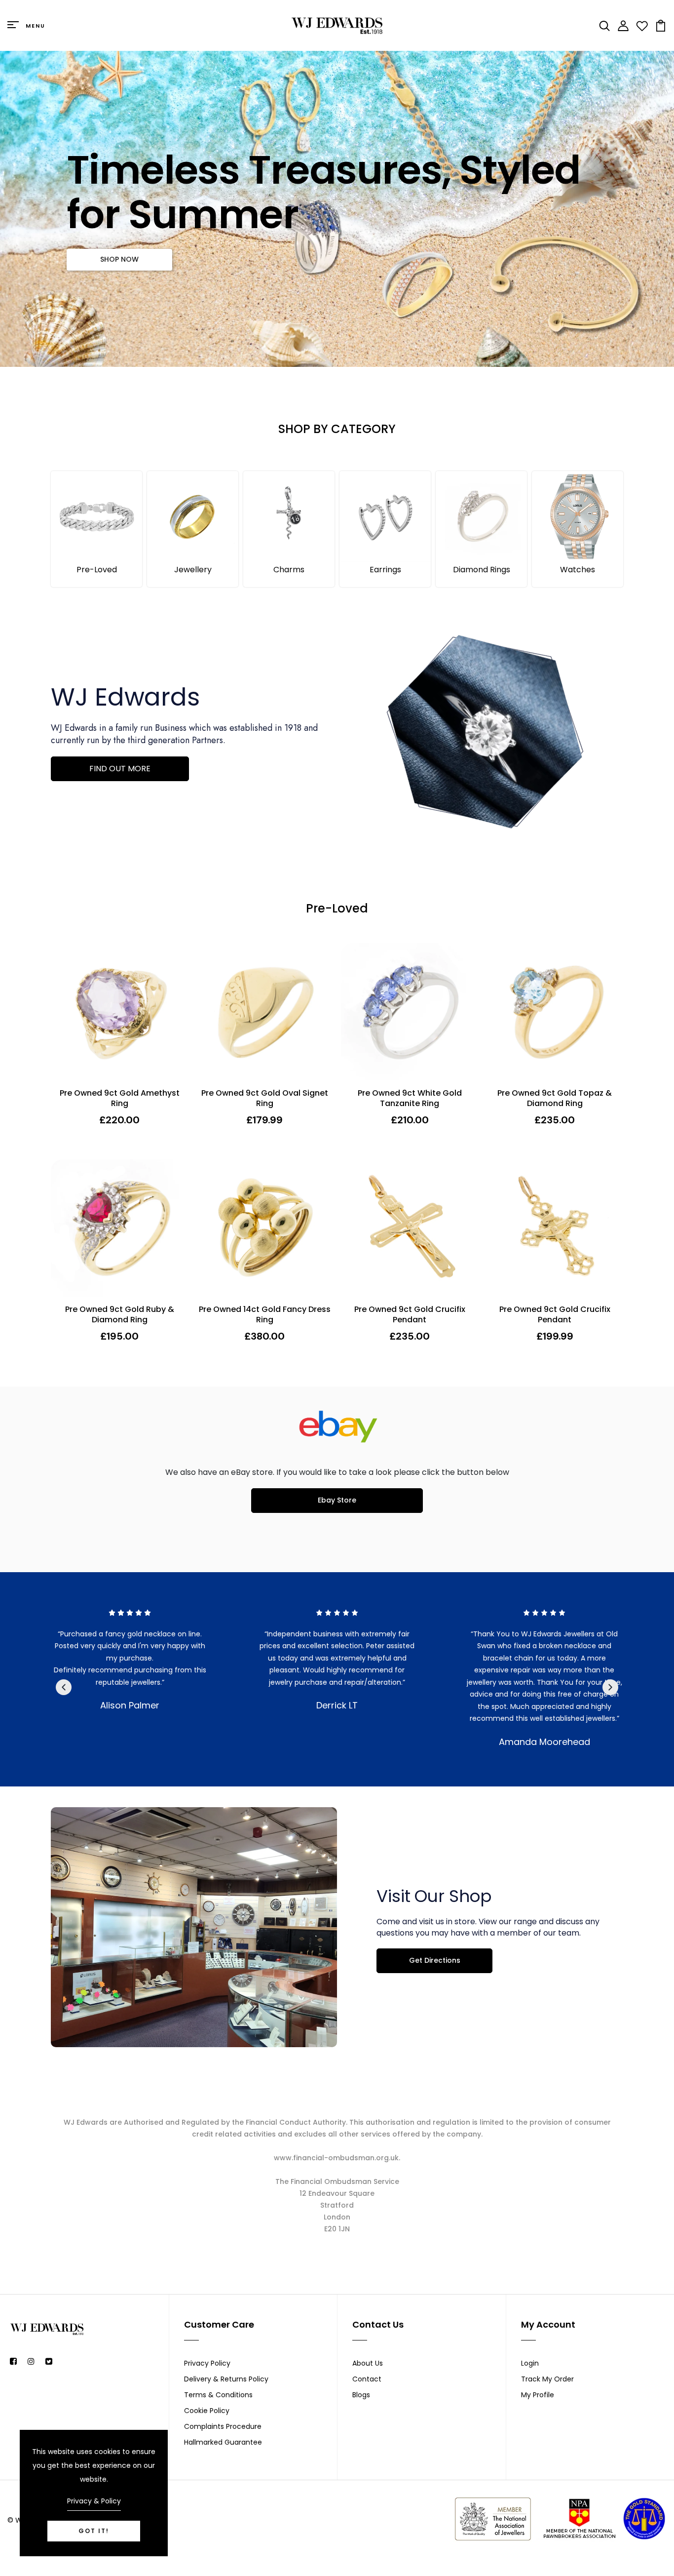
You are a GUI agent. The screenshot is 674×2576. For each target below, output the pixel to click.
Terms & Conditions (218, 2395)
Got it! (94, 2531)
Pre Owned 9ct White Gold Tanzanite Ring (410, 1099)
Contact (367, 2379)
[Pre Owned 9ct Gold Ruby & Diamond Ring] (119, 1228)
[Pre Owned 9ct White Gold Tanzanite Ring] (410, 1012)
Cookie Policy (207, 2411)
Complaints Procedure (223, 2426)
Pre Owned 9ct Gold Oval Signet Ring (265, 1099)
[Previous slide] (64, 1687)
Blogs (361, 2395)
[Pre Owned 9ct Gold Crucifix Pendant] (410, 1228)
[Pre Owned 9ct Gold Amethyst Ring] (119, 1012)
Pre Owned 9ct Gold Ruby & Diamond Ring (120, 1315)
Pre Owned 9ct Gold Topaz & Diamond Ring (555, 1099)
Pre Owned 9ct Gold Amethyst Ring (120, 1099)
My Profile (538, 2395)
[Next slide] (610, 1687)
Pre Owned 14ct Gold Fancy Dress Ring (265, 1315)
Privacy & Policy (94, 2501)
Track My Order (547, 2379)
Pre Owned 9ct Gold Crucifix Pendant (410, 1315)
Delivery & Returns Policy (226, 2379)
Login (530, 2363)
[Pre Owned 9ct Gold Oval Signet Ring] (264, 1012)
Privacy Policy (207, 2363)
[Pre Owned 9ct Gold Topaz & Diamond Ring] (555, 1012)
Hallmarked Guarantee (223, 2442)
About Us (368, 2363)
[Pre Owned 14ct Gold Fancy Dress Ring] (264, 1228)
